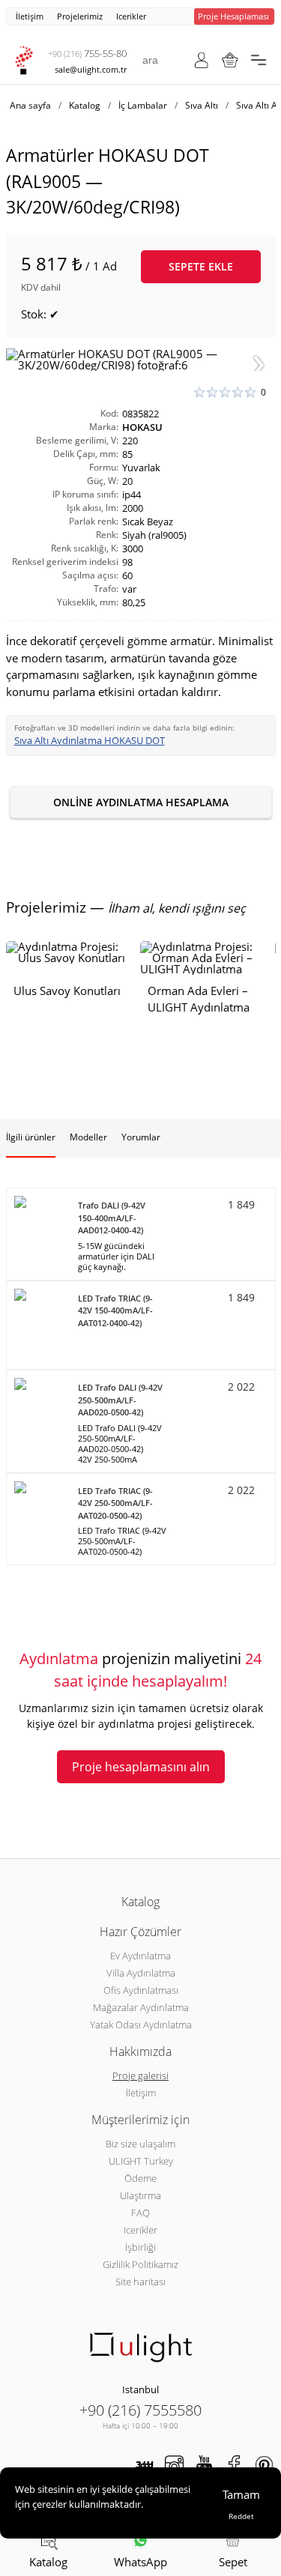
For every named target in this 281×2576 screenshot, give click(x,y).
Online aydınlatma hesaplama (141, 802)
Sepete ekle (201, 266)
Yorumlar (141, 1137)
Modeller (88, 1137)
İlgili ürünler (31, 1137)
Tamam (241, 2494)
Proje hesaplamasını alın (141, 1767)
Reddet (241, 2516)
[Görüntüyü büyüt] (141, 360)
